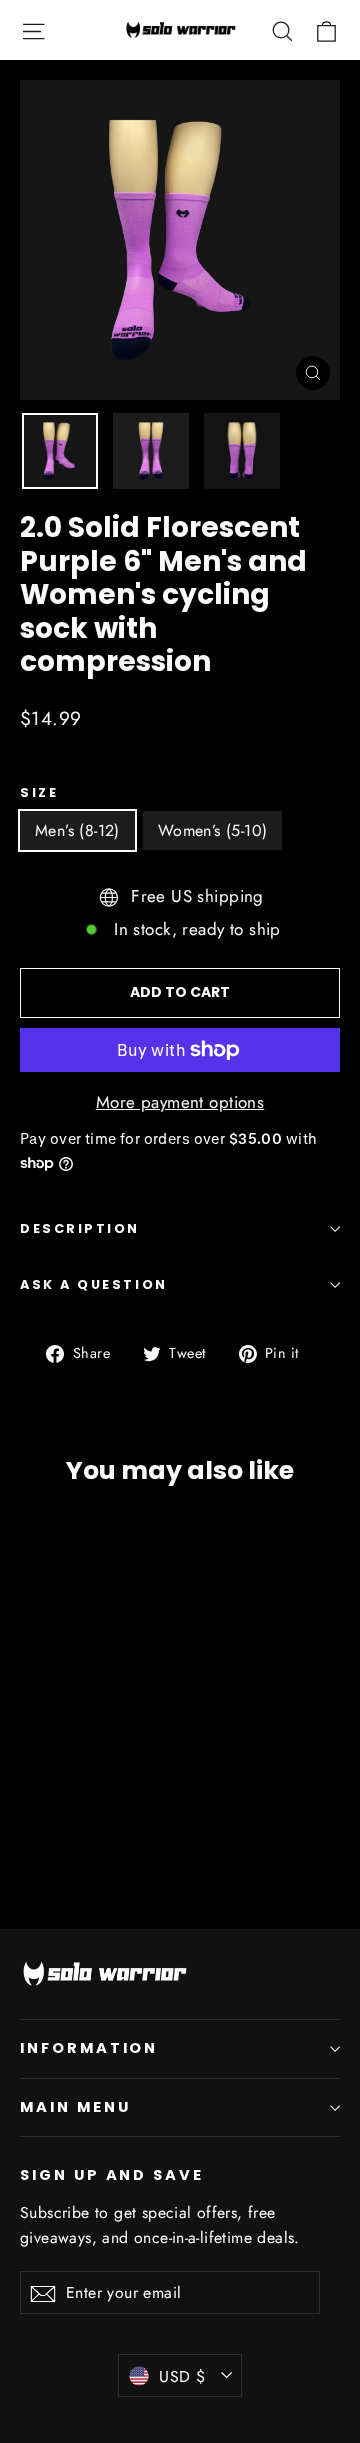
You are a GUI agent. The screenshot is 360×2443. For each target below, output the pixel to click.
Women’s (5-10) (213, 830)
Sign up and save (112, 2175)
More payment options (180, 1102)
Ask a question (94, 1284)
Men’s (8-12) (77, 830)
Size (39, 792)
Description (80, 1228)
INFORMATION (89, 2048)
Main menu (75, 2107)
